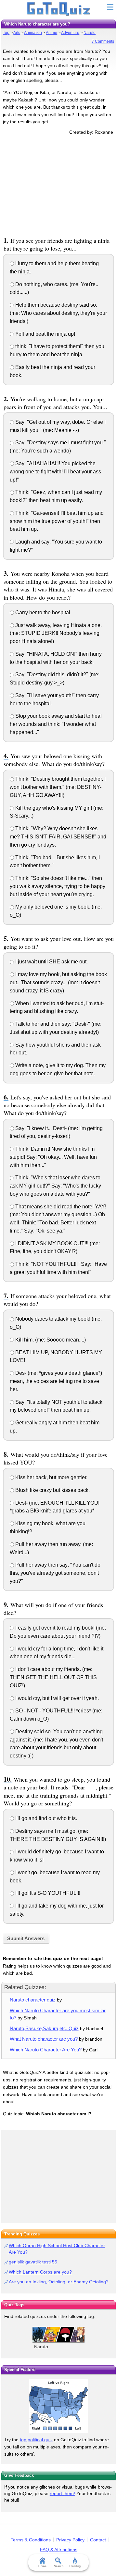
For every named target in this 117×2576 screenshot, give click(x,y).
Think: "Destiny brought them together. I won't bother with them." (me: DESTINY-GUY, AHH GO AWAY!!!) (58, 787)
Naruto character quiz (33, 2000)
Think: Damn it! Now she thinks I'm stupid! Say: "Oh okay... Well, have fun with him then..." (53, 1157)
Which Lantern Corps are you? (40, 2272)
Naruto (90, 33)
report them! (62, 2493)
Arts (17, 33)
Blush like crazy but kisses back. (52, 1490)
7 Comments (103, 41)
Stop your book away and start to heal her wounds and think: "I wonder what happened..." (56, 724)
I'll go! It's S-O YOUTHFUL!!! (47, 1893)
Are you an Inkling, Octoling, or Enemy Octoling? (59, 2282)
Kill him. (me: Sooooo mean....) (50, 1340)
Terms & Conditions (31, 2540)
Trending (75, 2566)
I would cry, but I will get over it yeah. (56, 1698)
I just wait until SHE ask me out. (51, 962)
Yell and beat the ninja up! (45, 334)
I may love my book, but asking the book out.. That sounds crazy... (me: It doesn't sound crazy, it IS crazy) (58, 982)
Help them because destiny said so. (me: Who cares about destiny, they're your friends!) (58, 313)
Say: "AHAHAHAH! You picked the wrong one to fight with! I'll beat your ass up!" (55, 472)
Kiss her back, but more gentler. (51, 1477)
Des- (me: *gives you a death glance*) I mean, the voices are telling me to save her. (57, 1381)
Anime (52, 33)
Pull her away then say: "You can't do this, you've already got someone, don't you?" (55, 1573)
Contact (98, 2540)
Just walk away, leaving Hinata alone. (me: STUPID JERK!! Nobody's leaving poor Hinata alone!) (56, 633)
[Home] (59, 9)
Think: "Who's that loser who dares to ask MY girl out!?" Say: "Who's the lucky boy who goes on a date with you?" (55, 1186)
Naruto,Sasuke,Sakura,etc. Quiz (44, 2028)
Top (6, 33)
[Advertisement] (58, 185)
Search (59, 2566)
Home (42, 2566)
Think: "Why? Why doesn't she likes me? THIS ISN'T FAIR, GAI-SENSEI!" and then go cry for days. (58, 837)
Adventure (70, 33)
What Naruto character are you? (44, 2039)
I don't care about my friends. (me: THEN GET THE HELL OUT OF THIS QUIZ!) (53, 1677)
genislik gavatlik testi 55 (33, 2262)
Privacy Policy (70, 2540)
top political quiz (36, 2440)
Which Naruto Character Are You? (46, 2050)
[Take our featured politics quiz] (58, 2406)
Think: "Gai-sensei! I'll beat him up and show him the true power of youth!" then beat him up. (57, 521)
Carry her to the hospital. (43, 613)
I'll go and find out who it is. (45, 1818)
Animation (33, 33)
